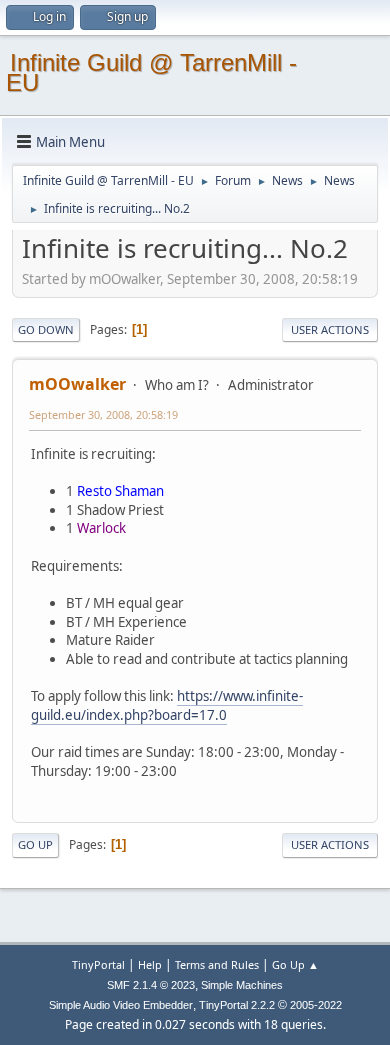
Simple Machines (242, 985)
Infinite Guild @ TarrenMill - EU (151, 72)
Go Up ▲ (295, 964)
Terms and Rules (217, 964)
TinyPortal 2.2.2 (237, 1005)
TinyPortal (98, 964)
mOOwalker (77, 384)
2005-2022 (316, 1005)
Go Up (35, 844)
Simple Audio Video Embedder (121, 1005)
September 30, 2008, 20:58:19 (103, 414)
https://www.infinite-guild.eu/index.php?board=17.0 (167, 705)
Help (150, 964)
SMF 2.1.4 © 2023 (151, 985)
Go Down (46, 329)
